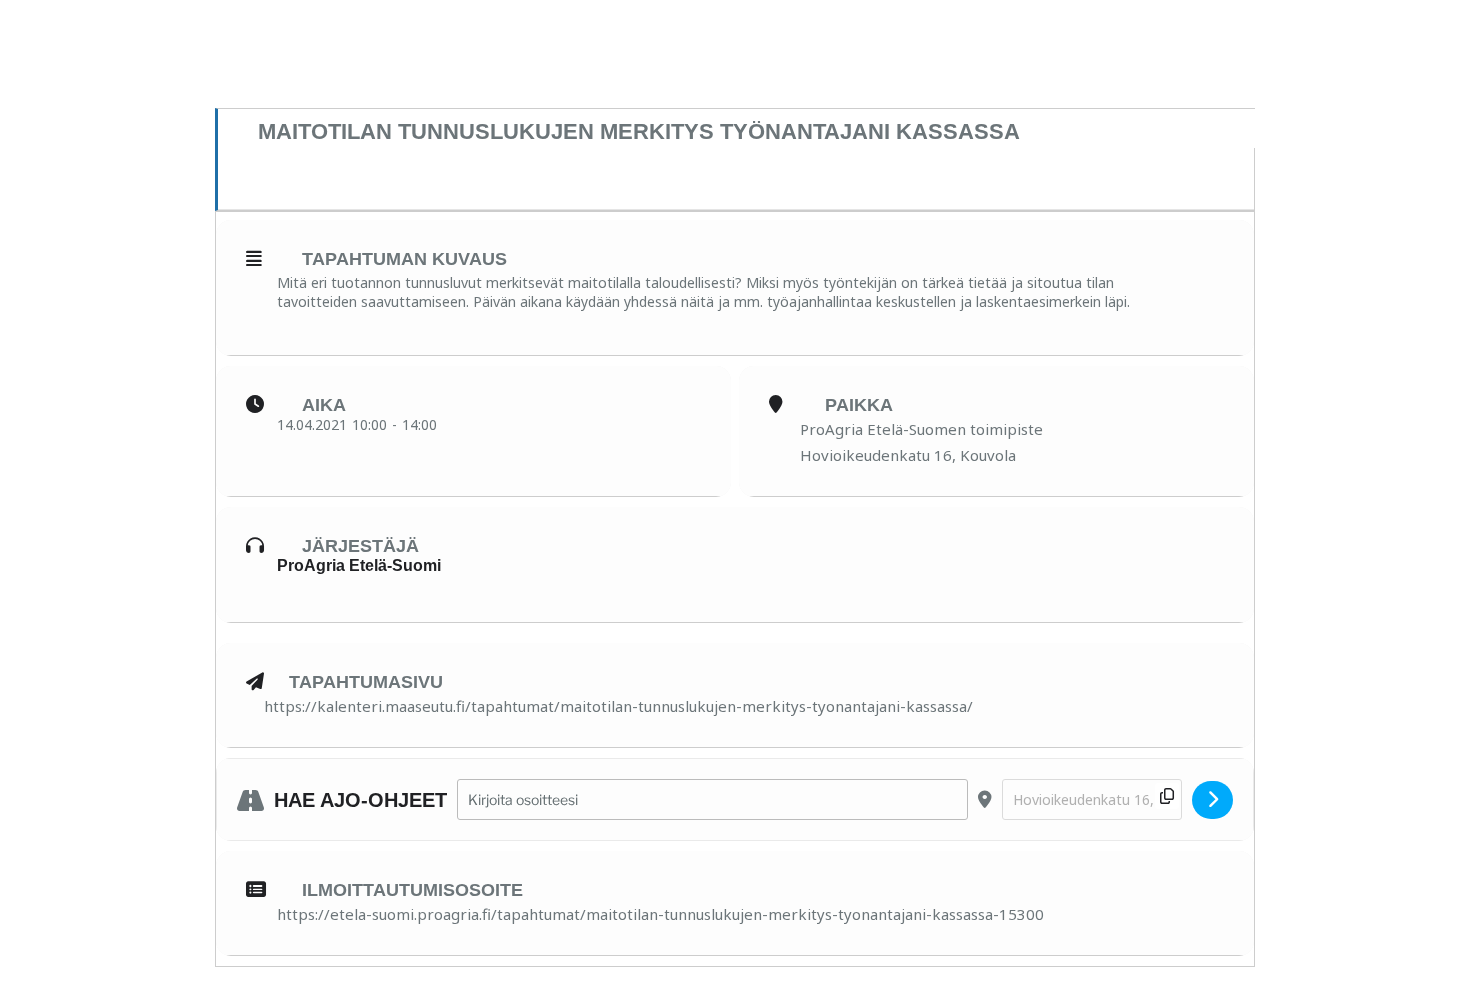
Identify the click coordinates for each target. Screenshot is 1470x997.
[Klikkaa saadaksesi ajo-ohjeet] (1212, 800)
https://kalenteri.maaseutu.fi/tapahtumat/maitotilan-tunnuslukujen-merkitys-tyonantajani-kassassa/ (618, 706)
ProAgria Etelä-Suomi (359, 565)
